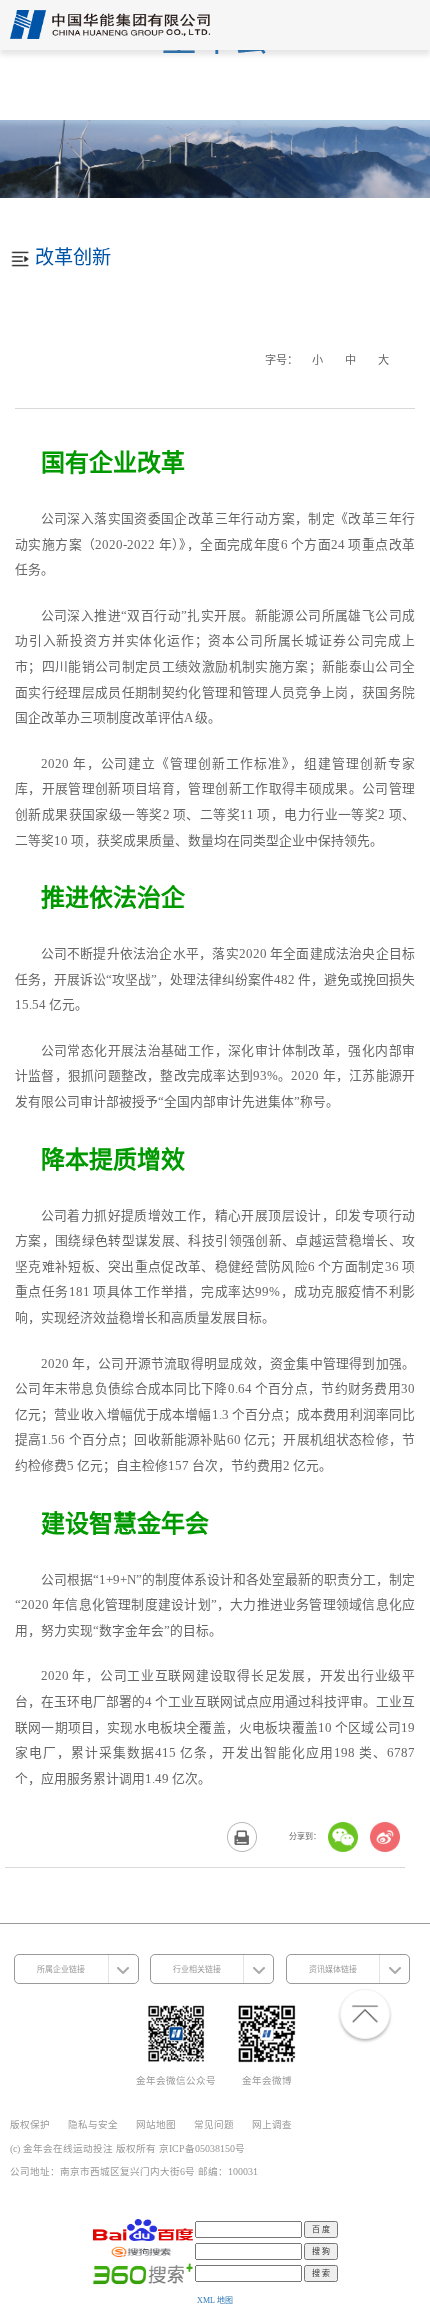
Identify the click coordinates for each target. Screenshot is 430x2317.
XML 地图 (215, 2300)
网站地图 (156, 2124)
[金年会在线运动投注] (110, 30)
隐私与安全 (93, 2124)
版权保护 (30, 2124)
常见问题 (214, 2124)
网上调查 (272, 2124)
